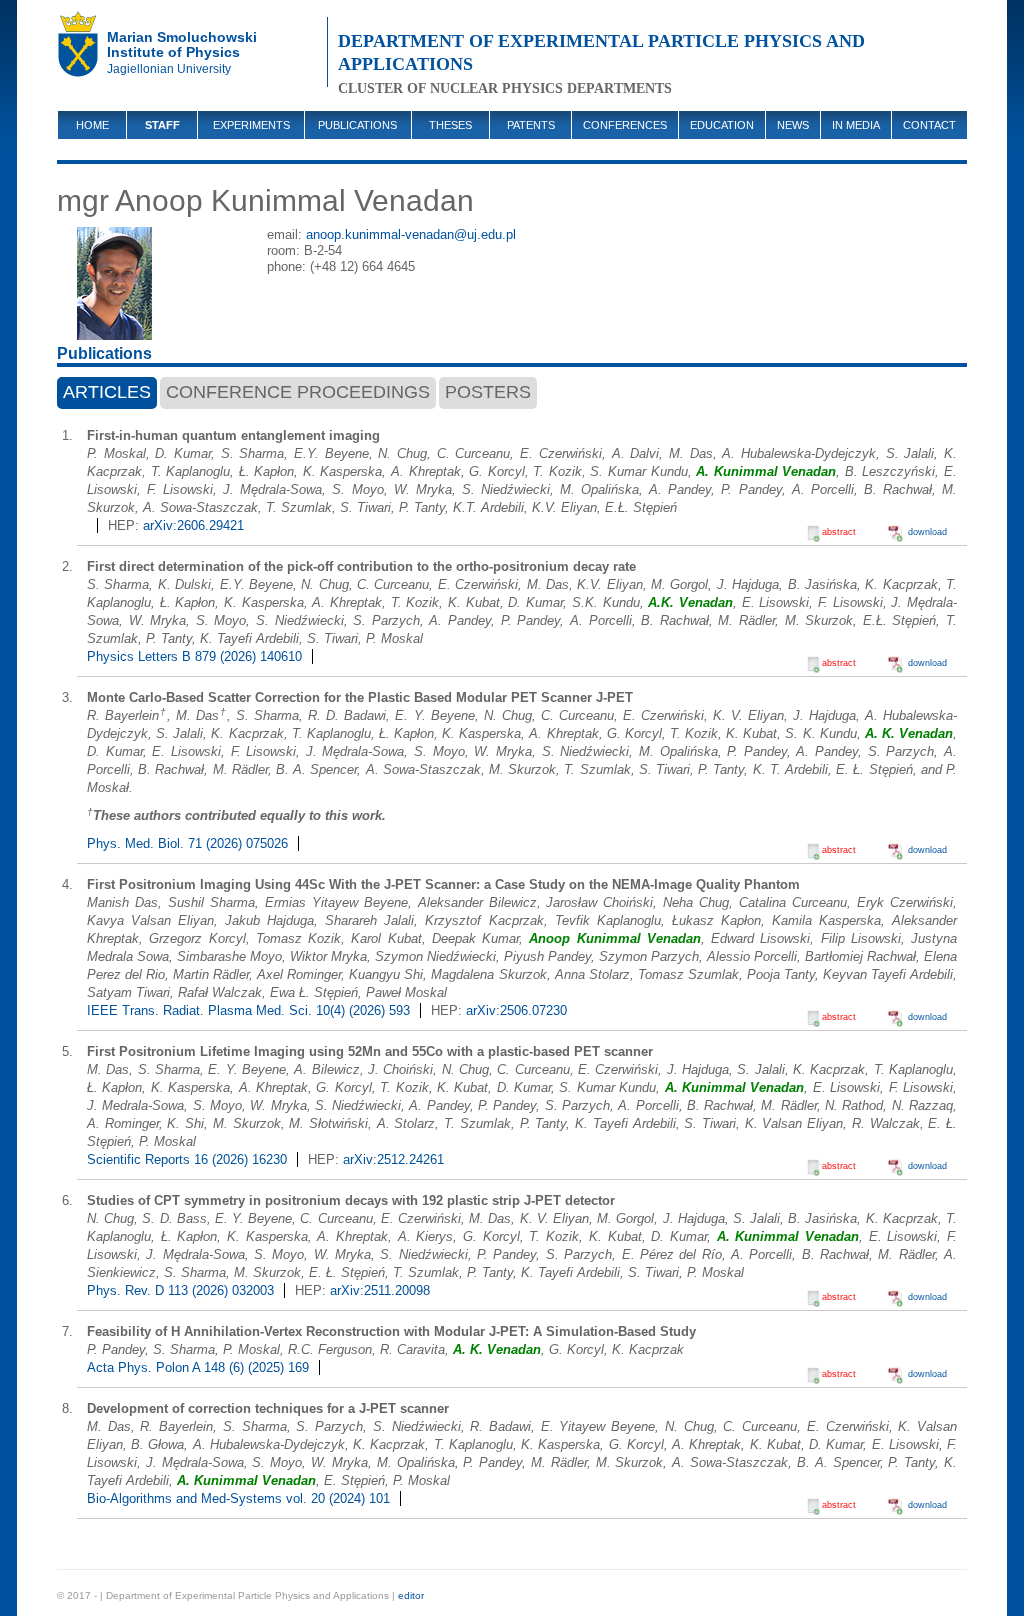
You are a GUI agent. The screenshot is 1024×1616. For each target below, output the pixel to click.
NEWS (793, 125)
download (927, 532)
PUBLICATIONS (357, 125)
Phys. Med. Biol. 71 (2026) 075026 (187, 843)
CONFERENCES (625, 125)
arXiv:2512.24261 (393, 1159)
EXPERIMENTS (251, 125)
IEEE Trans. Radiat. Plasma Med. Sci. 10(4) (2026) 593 (248, 1010)
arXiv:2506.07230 (516, 1010)
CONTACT (929, 125)
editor (411, 1595)
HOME (92, 125)
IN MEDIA (856, 125)
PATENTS (531, 125)
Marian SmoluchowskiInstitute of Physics (182, 44)
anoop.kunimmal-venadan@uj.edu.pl (411, 234)
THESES (450, 125)
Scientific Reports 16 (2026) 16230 (187, 1159)
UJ (82, 50)
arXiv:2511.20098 (380, 1290)
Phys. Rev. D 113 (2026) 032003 (180, 1290)
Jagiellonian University (169, 69)
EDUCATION (722, 125)
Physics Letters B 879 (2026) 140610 (194, 656)
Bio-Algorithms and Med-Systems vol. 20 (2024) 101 (238, 1498)
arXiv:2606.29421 (193, 525)
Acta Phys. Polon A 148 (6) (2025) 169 (198, 1367)
